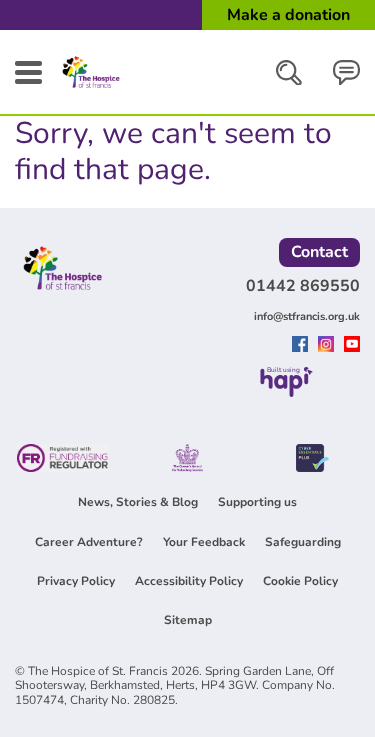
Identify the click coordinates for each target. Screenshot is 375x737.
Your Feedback (204, 542)
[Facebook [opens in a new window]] (302, 346)
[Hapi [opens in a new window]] (286, 391)
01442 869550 (303, 286)
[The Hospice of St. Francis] (91, 88)
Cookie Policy (300, 581)
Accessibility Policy (189, 581)
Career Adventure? (89, 542)
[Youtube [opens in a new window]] (352, 346)
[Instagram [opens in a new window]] (328, 346)
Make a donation (288, 15)
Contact (319, 252)
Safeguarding (303, 542)
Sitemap (188, 620)
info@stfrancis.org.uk (307, 316)
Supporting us (257, 502)
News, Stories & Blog (138, 502)
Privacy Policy (76, 581)
